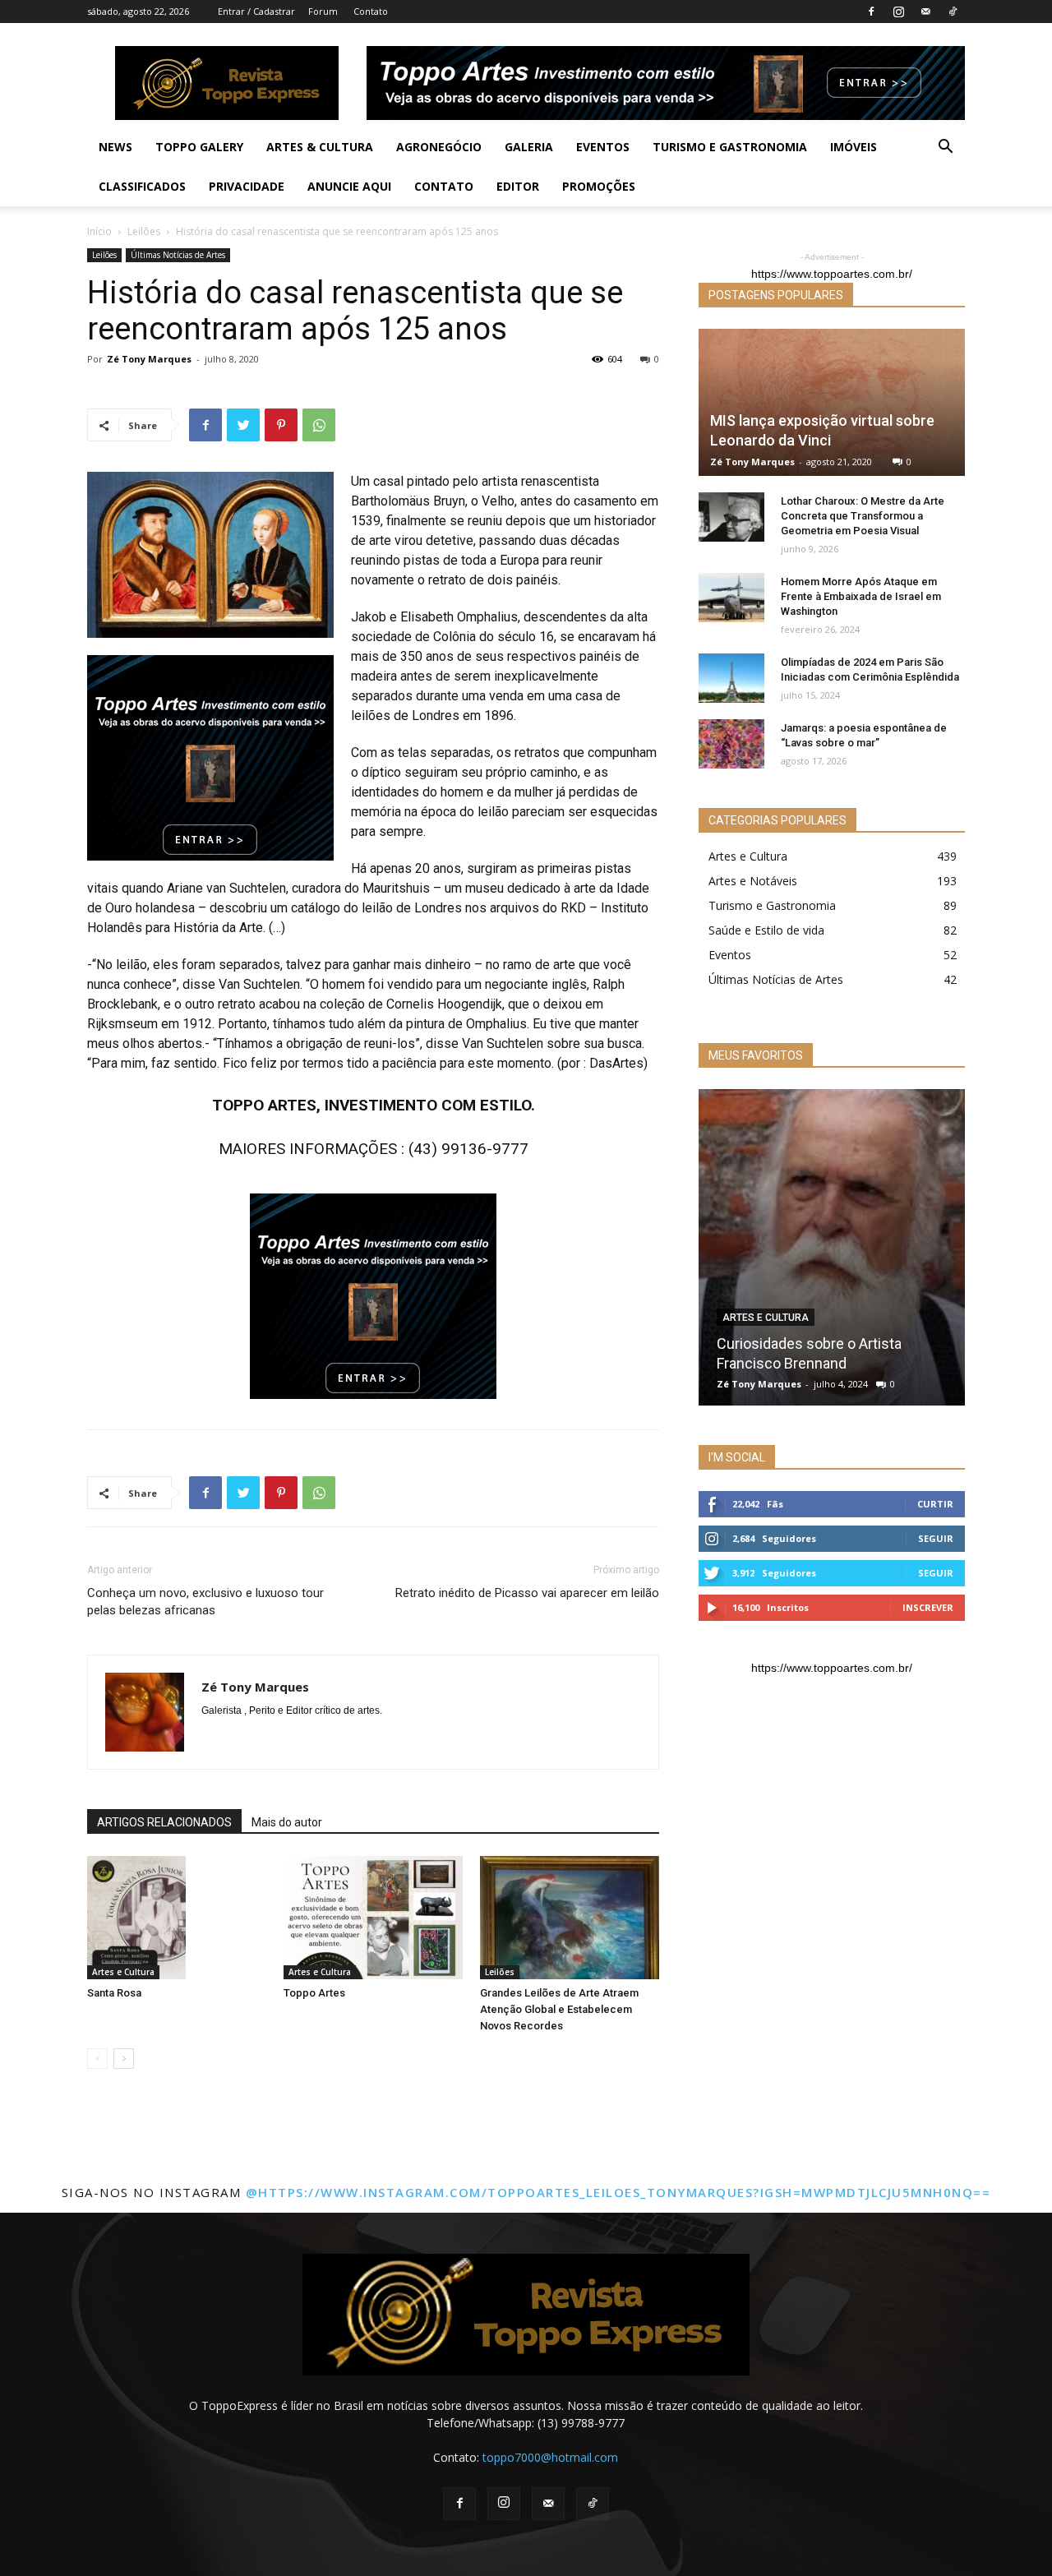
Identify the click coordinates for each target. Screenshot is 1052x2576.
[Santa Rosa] (177, 1918)
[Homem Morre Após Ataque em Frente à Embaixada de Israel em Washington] (731, 598)
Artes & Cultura (320, 147)
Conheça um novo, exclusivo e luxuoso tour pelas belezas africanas (205, 1602)
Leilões (144, 231)
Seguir (936, 1538)
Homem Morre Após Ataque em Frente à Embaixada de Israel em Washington (861, 596)
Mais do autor (287, 1822)
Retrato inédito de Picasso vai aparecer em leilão (527, 1593)
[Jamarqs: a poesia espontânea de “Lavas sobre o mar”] (731, 744)
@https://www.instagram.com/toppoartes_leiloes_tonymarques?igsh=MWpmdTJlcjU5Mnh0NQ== (618, 2192)
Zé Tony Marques (149, 359)
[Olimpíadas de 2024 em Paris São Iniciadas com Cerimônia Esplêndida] (731, 678)
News (115, 147)
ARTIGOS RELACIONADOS (164, 1822)
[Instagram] (898, 12)
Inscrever (928, 1607)
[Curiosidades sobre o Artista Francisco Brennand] (832, 1247)
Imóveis (854, 147)
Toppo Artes (314, 1993)
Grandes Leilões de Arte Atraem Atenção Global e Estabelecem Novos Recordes (559, 2009)
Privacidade (247, 186)
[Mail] (925, 12)
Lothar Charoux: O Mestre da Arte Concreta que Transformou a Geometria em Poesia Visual (863, 516)
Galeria (529, 147)
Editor (518, 186)
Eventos (603, 147)
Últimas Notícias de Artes (178, 255)
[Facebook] (871, 12)
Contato (371, 11)
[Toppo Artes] (373, 1918)
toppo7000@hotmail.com (550, 2457)
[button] (945, 148)
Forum (323, 11)
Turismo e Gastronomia (730, 147)
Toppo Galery (199, 147)
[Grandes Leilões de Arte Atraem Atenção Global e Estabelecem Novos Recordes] (570, 1918)
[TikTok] (953, 12)
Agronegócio (439, 147)
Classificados (142, 186)
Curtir (935, 1504)
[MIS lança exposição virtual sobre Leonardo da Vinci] (832, 402)
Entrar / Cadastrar (256, 11)
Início (99, 231)
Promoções (599, 186)
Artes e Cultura (123, 1972)
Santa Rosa (114, 1993)
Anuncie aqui (349, 186)
